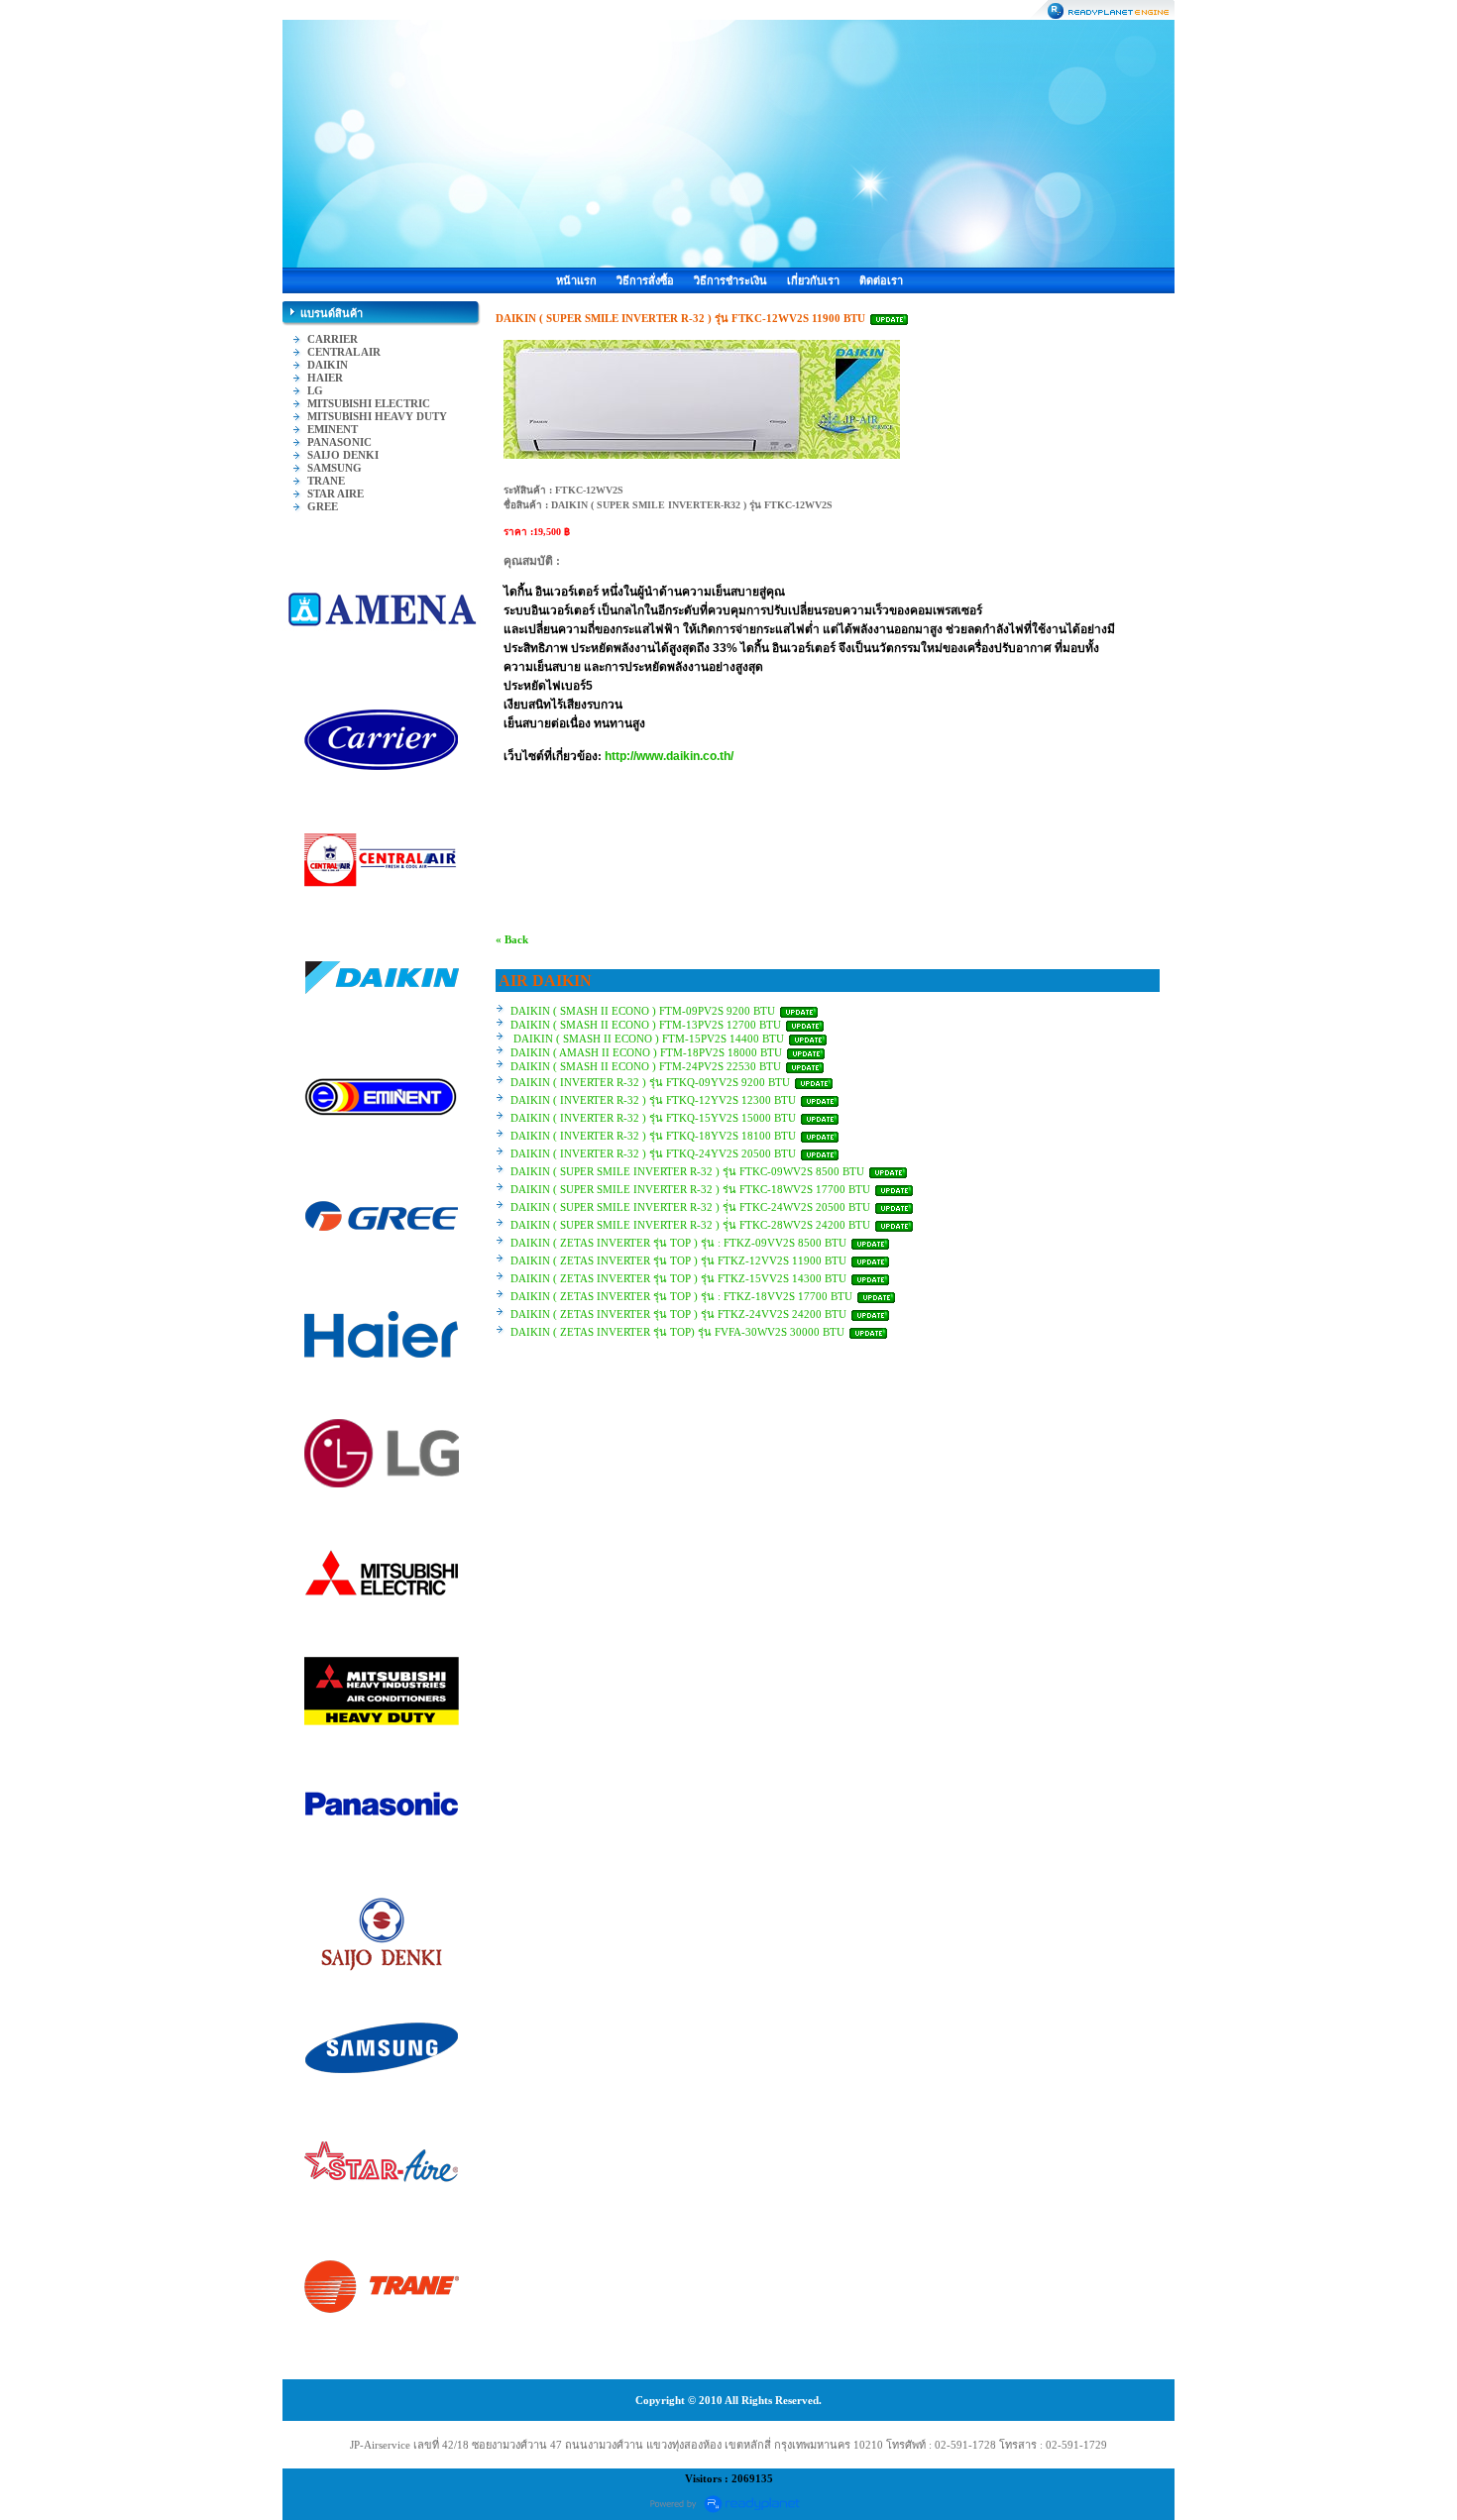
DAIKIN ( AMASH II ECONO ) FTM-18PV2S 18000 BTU (648, 1052)
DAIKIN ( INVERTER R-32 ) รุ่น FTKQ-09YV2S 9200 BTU (652, 1082)
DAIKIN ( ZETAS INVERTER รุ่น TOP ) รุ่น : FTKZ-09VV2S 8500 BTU (680, 1243)
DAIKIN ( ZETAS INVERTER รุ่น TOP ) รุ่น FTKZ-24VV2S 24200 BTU (680, 1314)
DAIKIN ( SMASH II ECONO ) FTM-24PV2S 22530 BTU (647, 1066)
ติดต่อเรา (881, 280)
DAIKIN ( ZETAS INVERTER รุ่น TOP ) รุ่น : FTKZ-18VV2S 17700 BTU (683, 1296)
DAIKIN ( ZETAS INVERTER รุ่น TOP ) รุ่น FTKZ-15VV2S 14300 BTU (680, 1278)
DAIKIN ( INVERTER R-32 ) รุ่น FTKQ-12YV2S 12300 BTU (655, 1100)
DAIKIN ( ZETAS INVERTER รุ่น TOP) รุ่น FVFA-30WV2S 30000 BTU (677, 1332)
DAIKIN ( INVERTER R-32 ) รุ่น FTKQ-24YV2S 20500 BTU (655, 1153)
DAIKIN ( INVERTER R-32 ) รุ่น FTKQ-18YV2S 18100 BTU (655, 1136)
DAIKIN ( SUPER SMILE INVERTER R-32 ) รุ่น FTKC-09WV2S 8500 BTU (689, 1171)
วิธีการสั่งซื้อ (645, 280)
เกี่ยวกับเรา (813, 280)
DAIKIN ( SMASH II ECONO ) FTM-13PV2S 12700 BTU (647, 1025)
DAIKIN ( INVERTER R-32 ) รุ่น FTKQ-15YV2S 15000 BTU (655, 1118)
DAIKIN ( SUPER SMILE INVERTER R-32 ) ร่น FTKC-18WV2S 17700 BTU (692, 1189)
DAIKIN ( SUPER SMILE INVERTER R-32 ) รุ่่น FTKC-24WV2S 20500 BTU (690, 1207)
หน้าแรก (576, 280)
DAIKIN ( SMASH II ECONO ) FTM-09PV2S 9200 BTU (643, 1011)
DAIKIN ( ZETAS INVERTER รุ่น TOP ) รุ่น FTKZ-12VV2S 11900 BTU (678, 1260)
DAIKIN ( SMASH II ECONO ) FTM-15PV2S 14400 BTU (649, 1039)
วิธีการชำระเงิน (730, 280)
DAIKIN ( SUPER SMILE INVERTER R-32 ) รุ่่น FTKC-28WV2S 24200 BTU (690, 1225)
